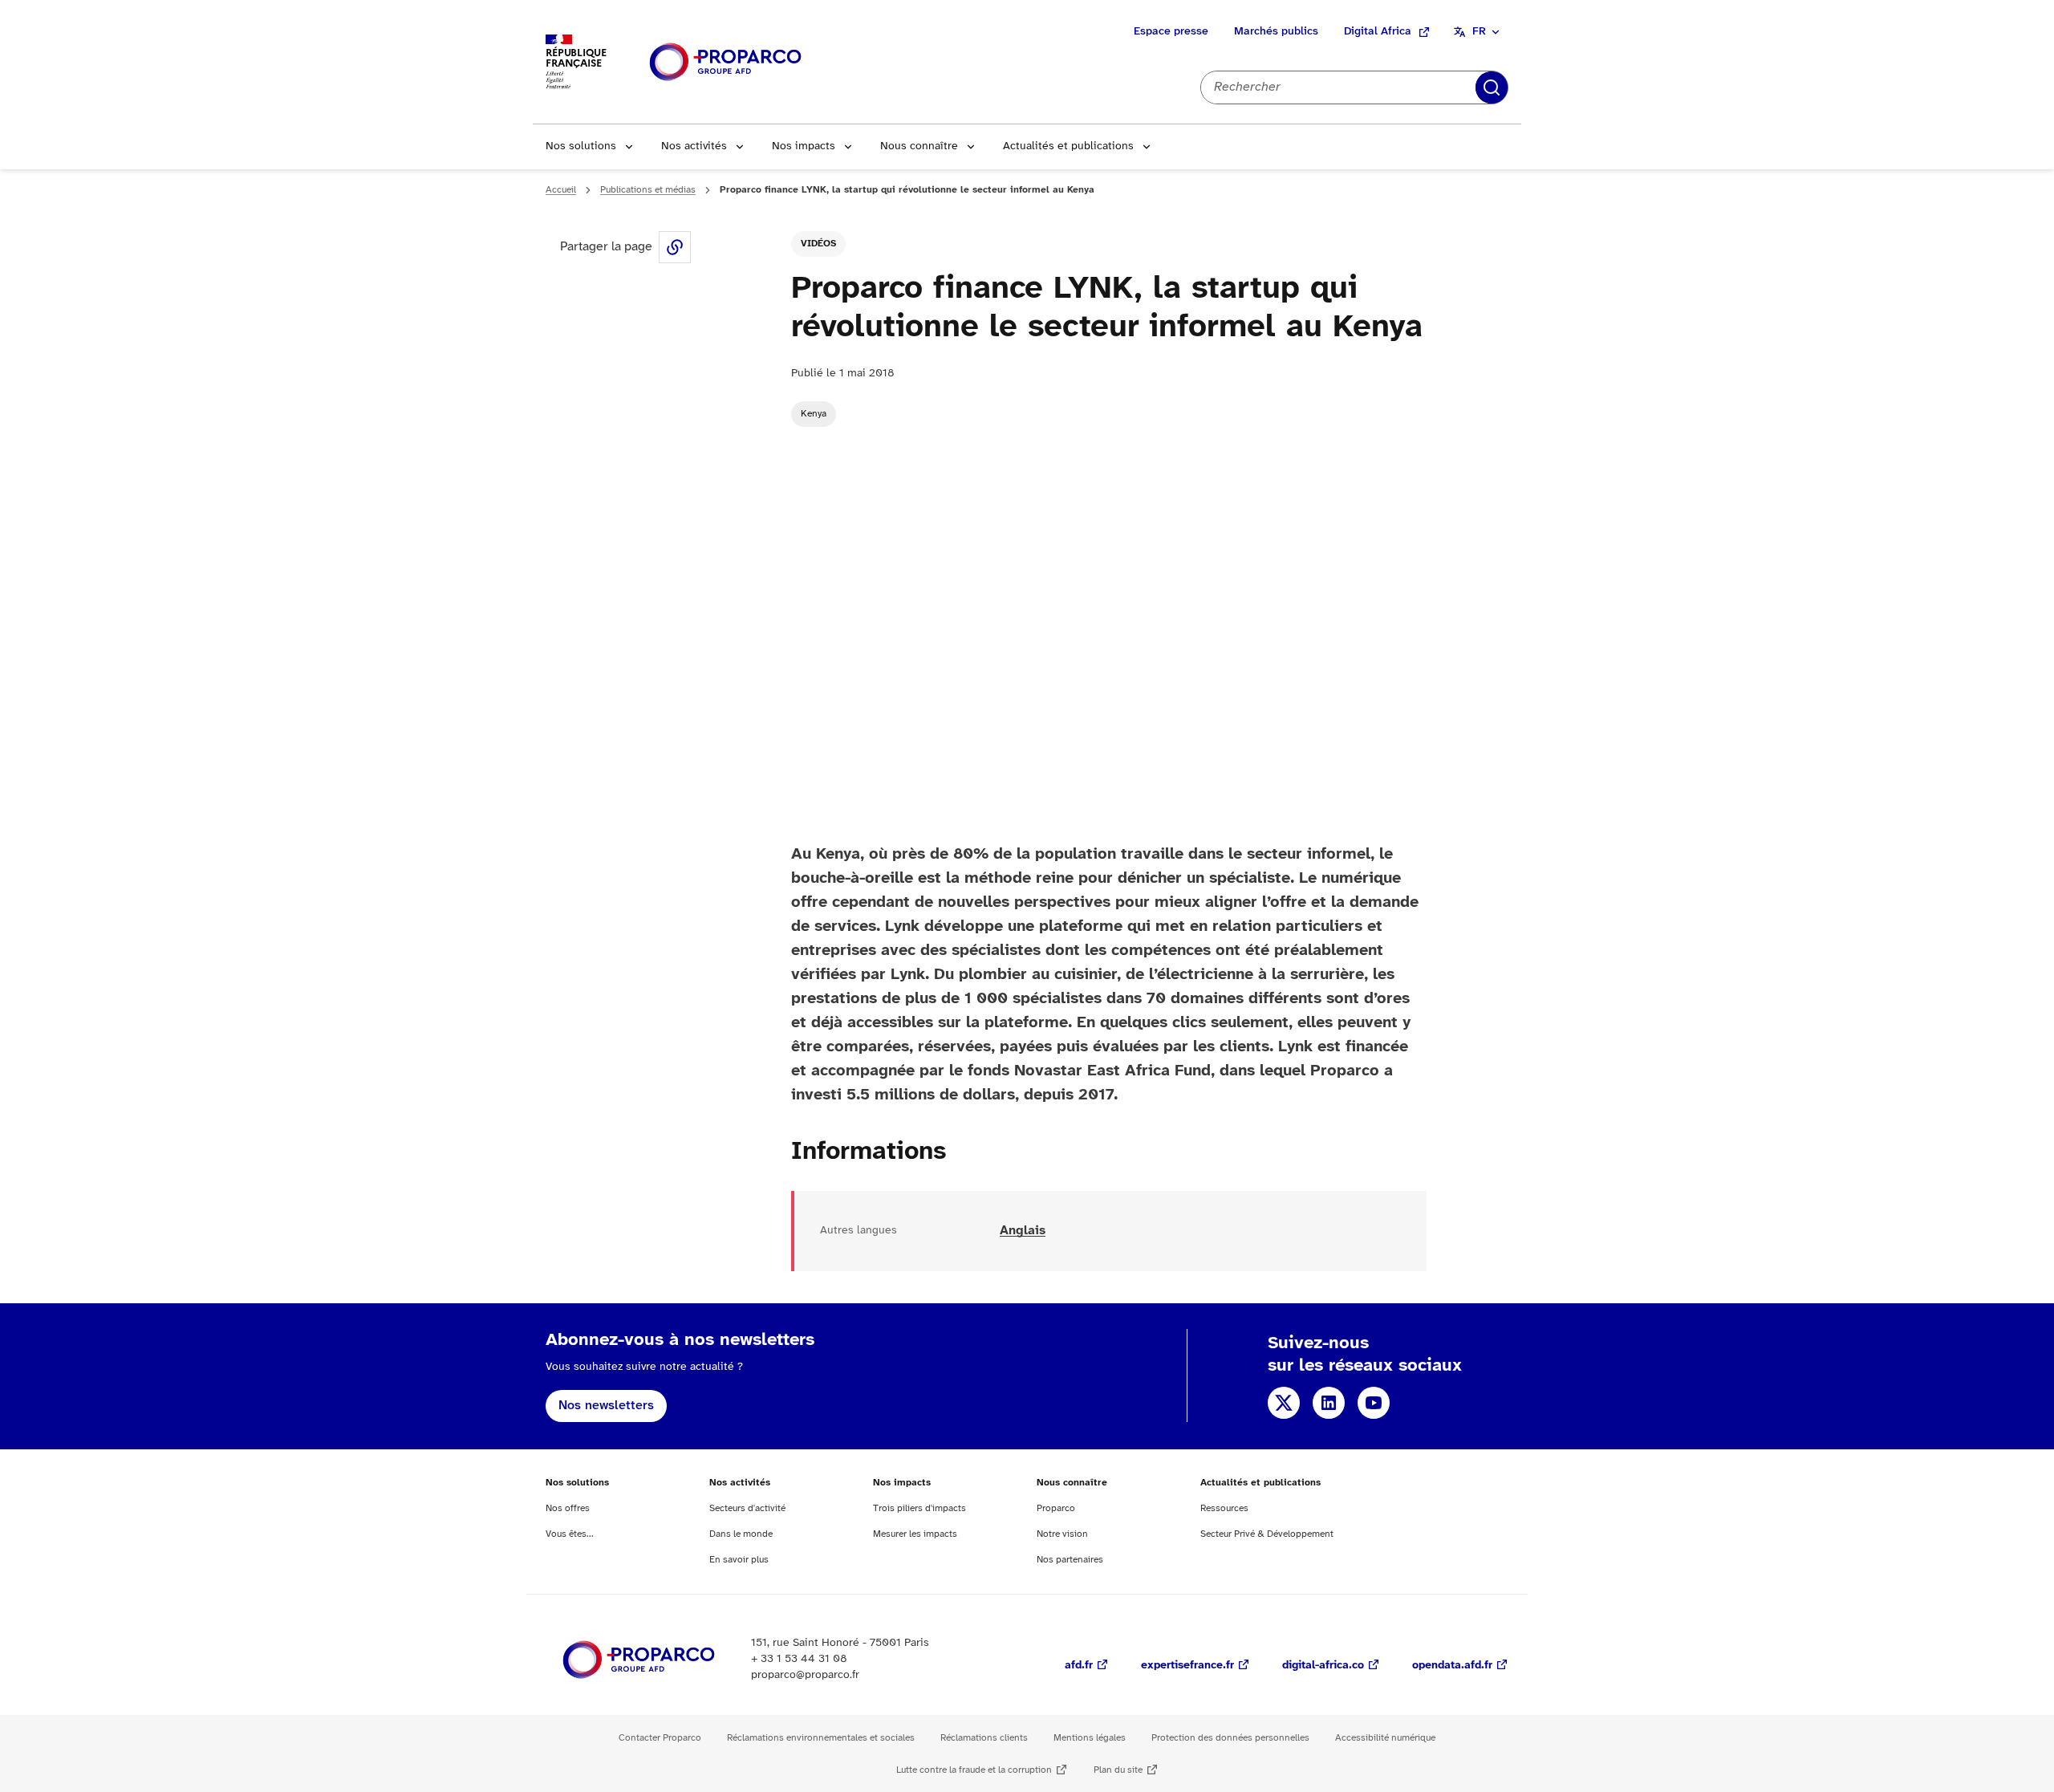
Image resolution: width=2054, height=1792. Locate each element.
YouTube (1374, 1403)
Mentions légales (1090, 1738)
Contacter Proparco (660, 1738)
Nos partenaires (1070, 1560)
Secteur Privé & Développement (1267, 1534)
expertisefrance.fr (1187, 1666)
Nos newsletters (606, 1406)
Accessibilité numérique (1385, 1738)
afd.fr (1079, 1666)
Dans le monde (741, 1534)
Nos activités (694, 146)
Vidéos (818, 244)
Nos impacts (804, 146)
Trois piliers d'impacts (919, 1508)
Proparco (1056, 1508)
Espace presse (1171, 32)
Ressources (1224, 1508)
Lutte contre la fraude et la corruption (974, 1770)
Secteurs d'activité (747, 1508)
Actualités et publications (1068, 146)
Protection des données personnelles (1230, 1738)
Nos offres (568, 1508)
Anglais (1023, 1231)
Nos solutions (581, 146)
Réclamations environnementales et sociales (821, 1738)
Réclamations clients (984, 1738)
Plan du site (1118, 1770)
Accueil (561, 190)
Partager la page (675, 247)
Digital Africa (1378, 32)
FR (1479, 32)
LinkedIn (1329, 1403)
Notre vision (1062, 1534)
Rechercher (1492, 87)
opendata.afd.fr (1452, 1666)
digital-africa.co (1323, 1666)
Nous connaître (919, 146)
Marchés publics (1276, 32)
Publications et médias (648, 190)
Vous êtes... (570, 1534)
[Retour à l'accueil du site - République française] (725, 62)
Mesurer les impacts (915, 1534)
